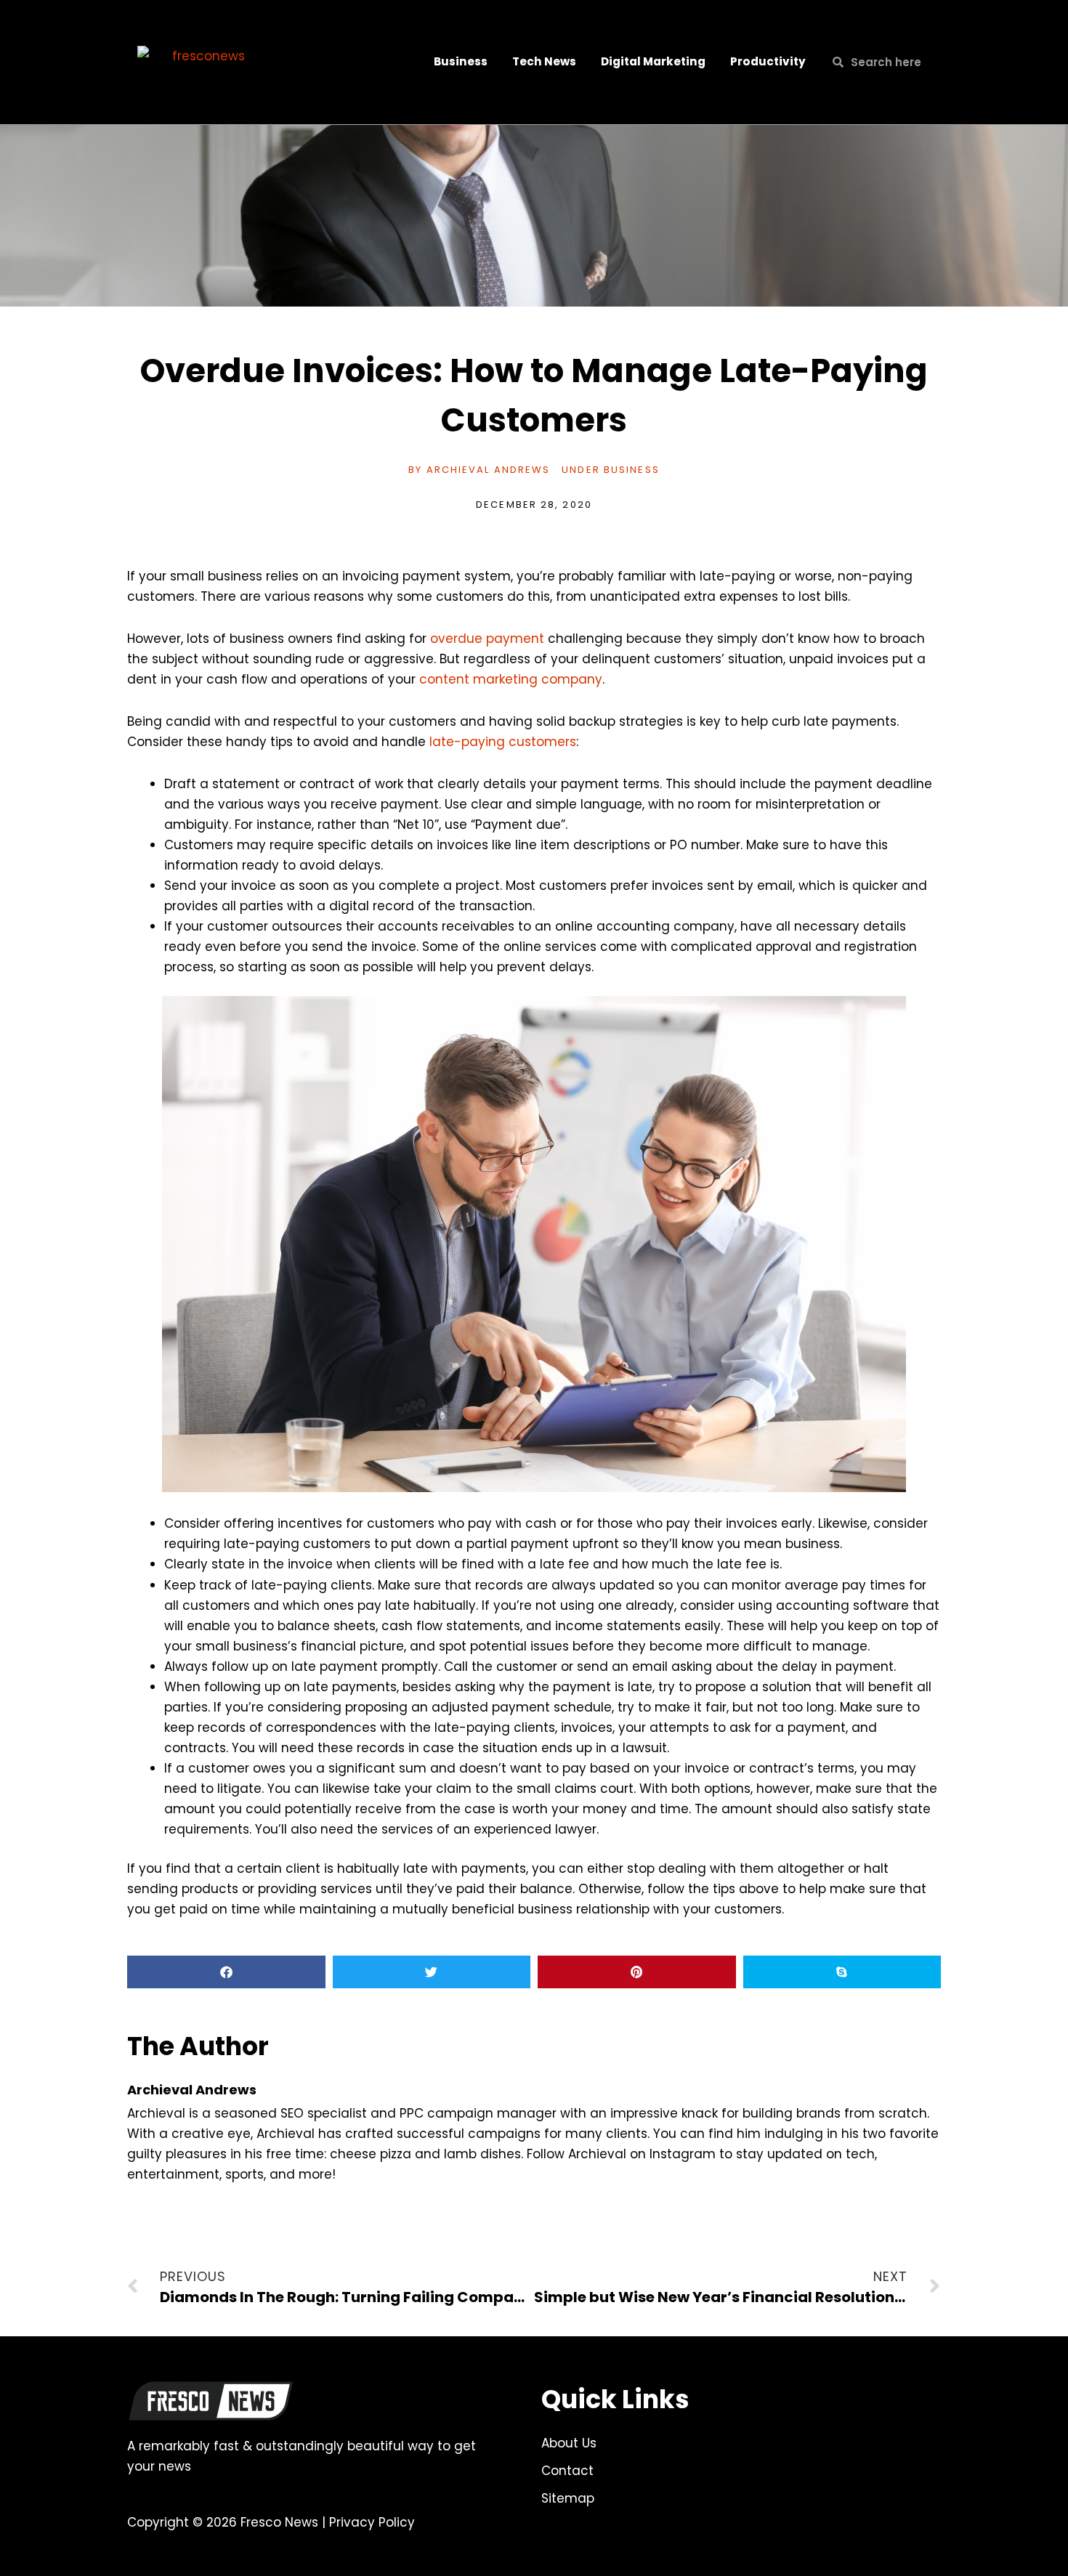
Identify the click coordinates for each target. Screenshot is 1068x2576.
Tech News (544, 61)
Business (461, 61)
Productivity (768, 61)
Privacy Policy (372, 2522)
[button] (226, 1972)
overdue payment (487, 639)
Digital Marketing (653, 61)
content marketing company (511, 679)
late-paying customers (503, 742)
